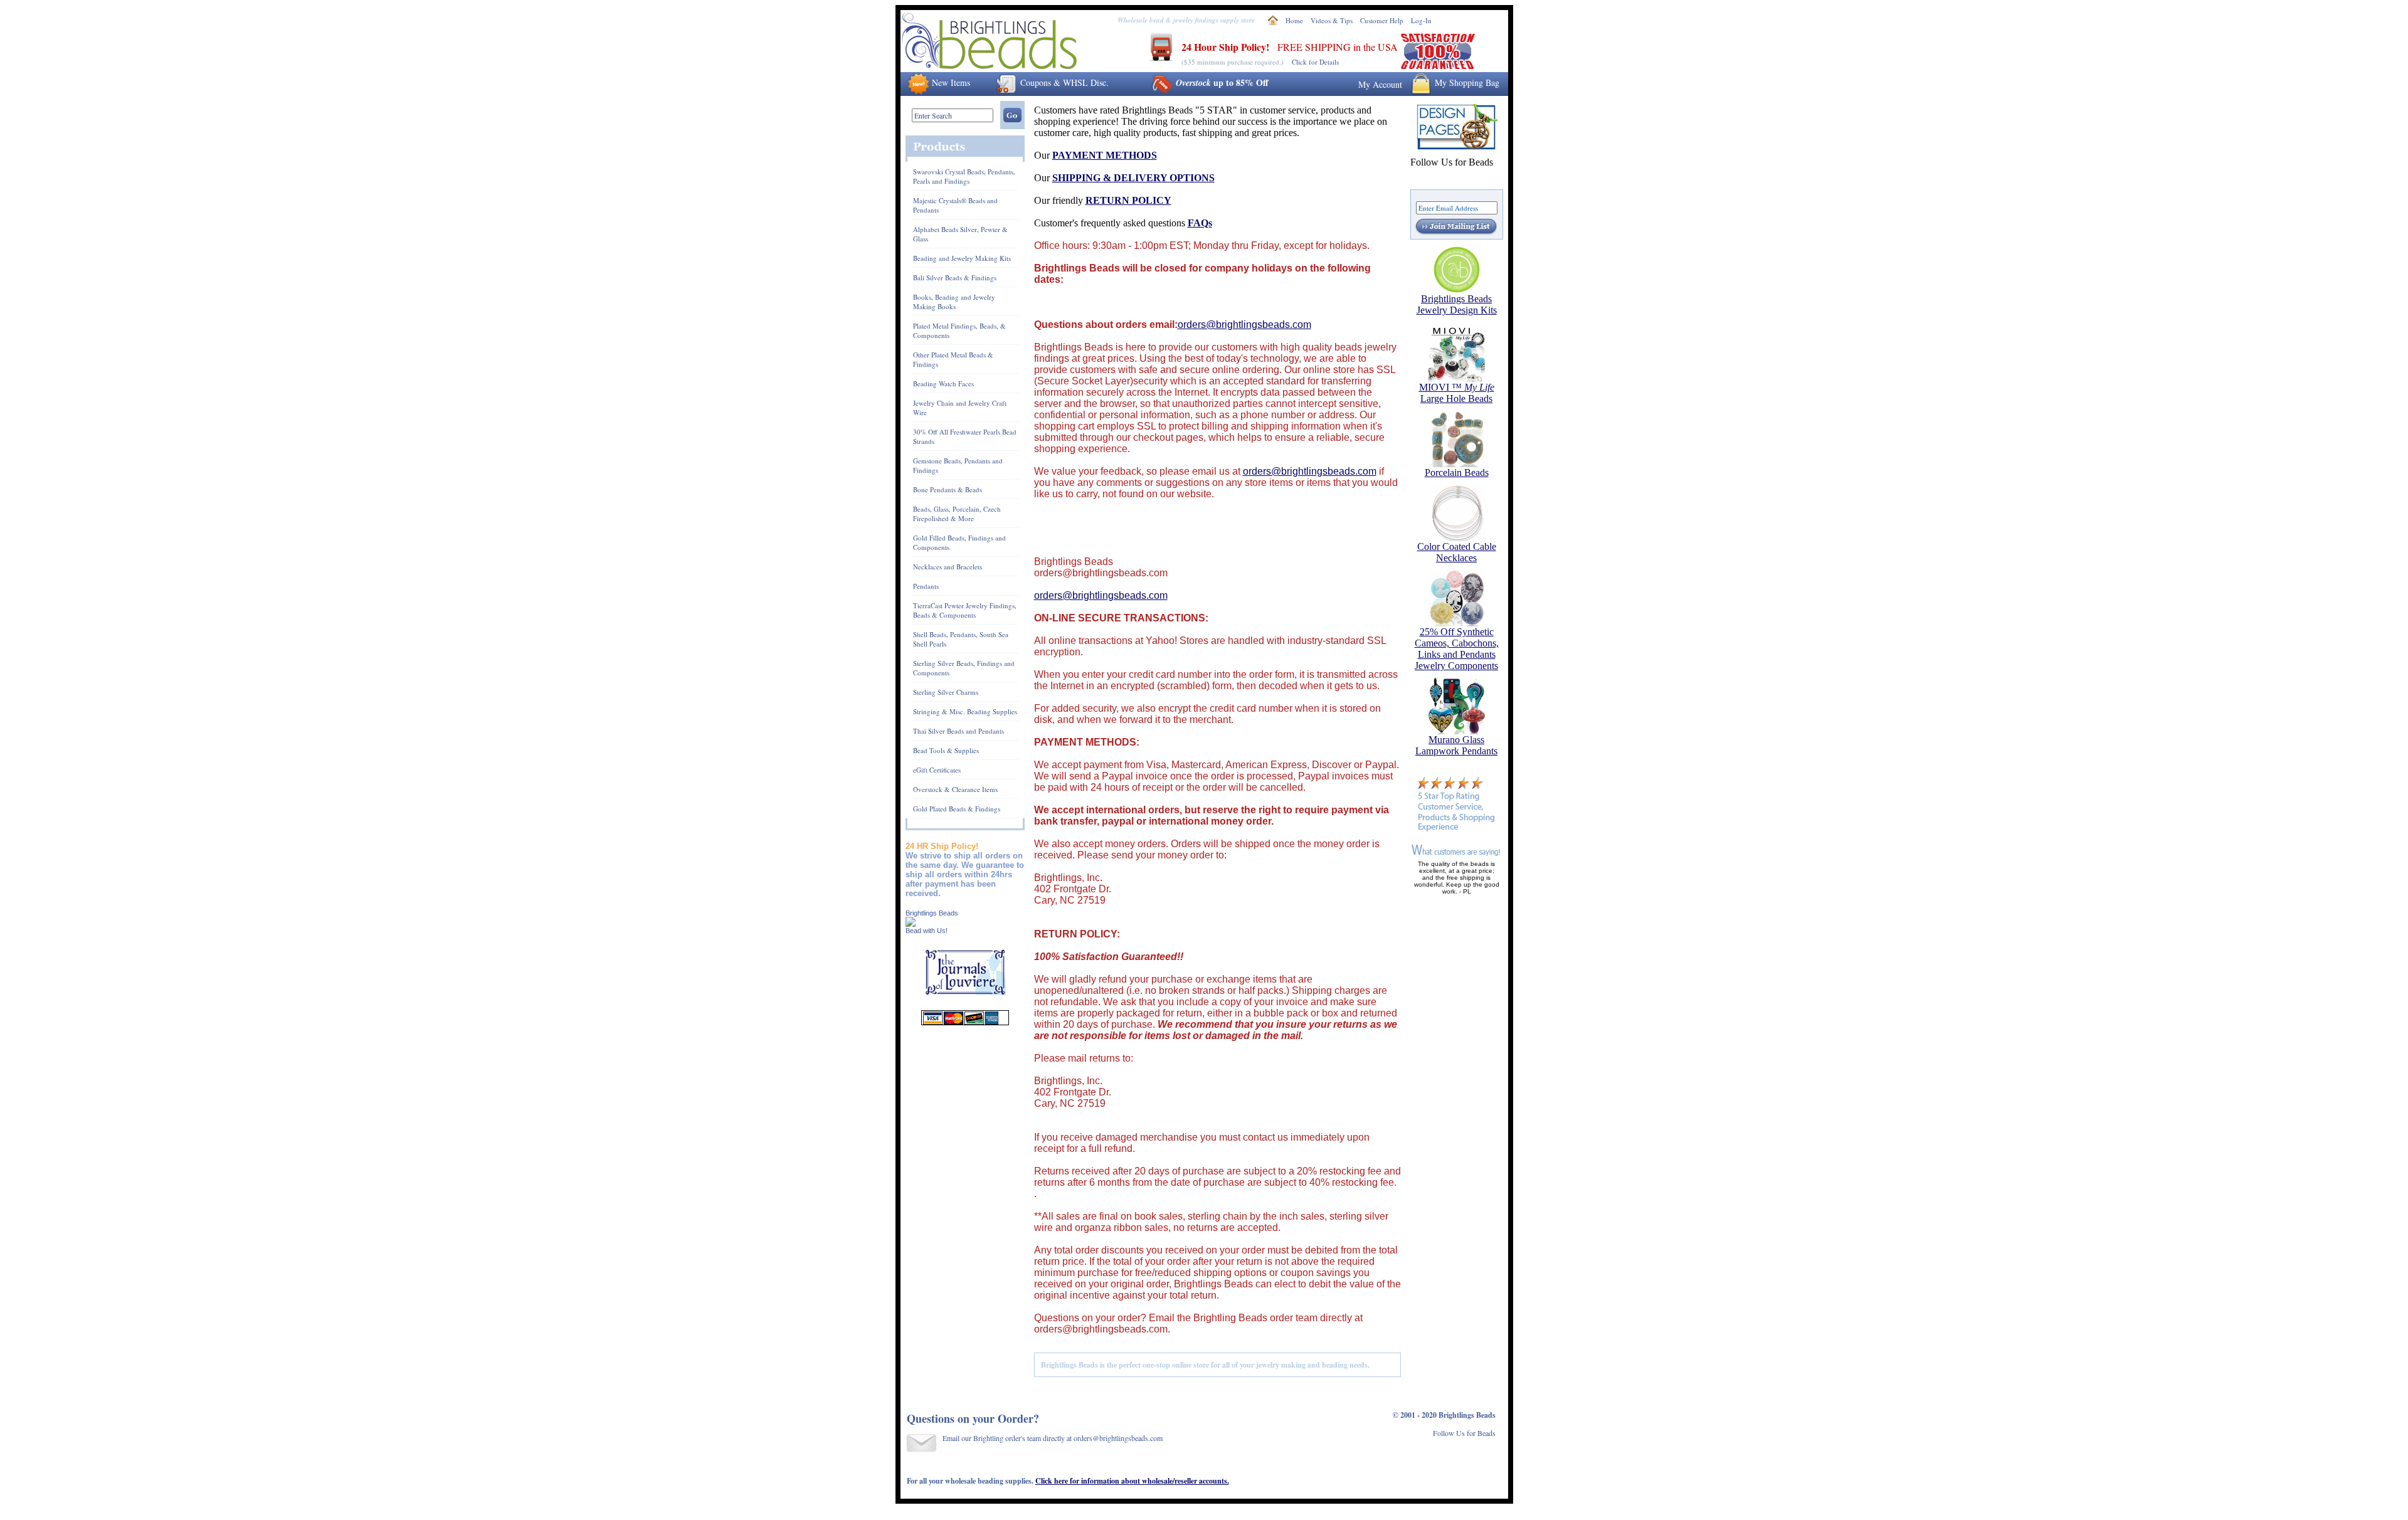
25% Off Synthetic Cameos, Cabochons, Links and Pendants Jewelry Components (1457, 649)
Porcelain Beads (1457, 472)
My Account (1380, 84)
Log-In (1421, 20)
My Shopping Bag (1467, 82)
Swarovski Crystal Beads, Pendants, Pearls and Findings (964, 176)
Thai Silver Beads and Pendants (958, 731)
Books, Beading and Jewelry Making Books (954, 302)
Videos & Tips (1332, 20)
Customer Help (1382, 20)
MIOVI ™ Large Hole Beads (1457, 393)
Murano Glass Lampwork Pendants (1456, 745)
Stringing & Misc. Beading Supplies (965, 711)
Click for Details (1315, 62)
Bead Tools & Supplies (946, 750)
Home (1294, 20)
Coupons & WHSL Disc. (1064, 82)
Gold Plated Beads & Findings (957, 809)
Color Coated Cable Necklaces (1457, 552)
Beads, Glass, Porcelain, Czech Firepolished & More (957, 514)
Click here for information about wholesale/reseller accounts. (1132, 1481)
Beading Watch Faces (943, 383)
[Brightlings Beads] (911, 923)
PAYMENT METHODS (1105, 155)
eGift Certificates (937, 770)
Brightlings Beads (932, 913)
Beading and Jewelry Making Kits (962, 258)
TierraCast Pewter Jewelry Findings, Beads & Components (965, 610)
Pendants (926, 586)
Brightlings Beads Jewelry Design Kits (1457, 304)
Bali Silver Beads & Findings (955, 277)
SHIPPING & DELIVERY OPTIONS (1133, 178)
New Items (951, 82)
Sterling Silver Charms (946, 692)
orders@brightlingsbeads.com (1244, 325)
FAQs (1200, 223)
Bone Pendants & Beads (948, 489)
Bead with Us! (927, 931)
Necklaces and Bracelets (948, 567)
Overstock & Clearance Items (955, 789)
